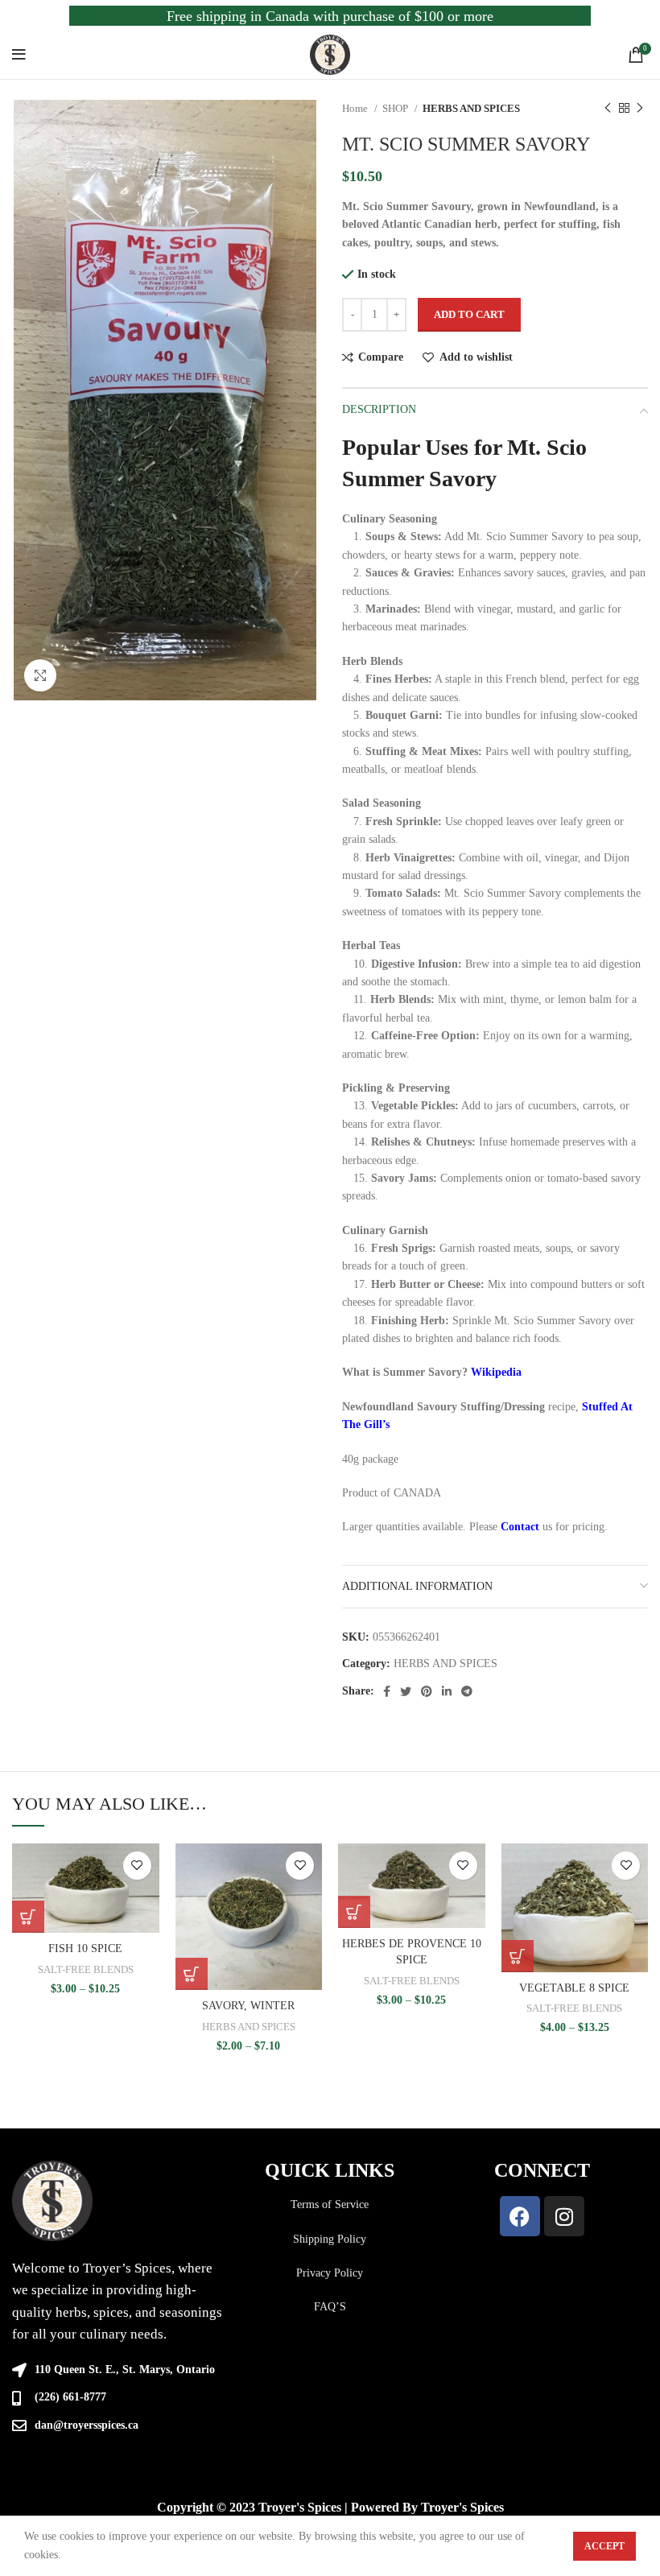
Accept (604, 2546)
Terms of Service (330, 2204)
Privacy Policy (330, 2273)
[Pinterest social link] (427, 1691)
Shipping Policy (330, 2239)
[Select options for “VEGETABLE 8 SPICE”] (518, 1956)
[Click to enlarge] (40, 675)
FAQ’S (330, 2307)
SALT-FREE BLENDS (86, 1969)
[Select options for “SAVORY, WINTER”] (192, 1974)
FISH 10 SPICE (85, 1949)
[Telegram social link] (467, 1691)
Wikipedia (496, 1372)
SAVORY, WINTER (248, 2006)
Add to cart (469, 314)
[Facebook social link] (387, 1691)
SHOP (396, 108)
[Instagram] (564, 2216)
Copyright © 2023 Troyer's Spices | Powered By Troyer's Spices (330, 2507)
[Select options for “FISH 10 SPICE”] (28, 1917)
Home (356, 108)
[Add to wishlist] (137, 1866)
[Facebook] (520, 2216)
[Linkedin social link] (447, 1691)
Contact (520, 1527)
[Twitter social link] (406, 1691)
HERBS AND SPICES (471, 108)
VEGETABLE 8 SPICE (574, 1988)
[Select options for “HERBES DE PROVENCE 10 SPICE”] (354, 1912)
